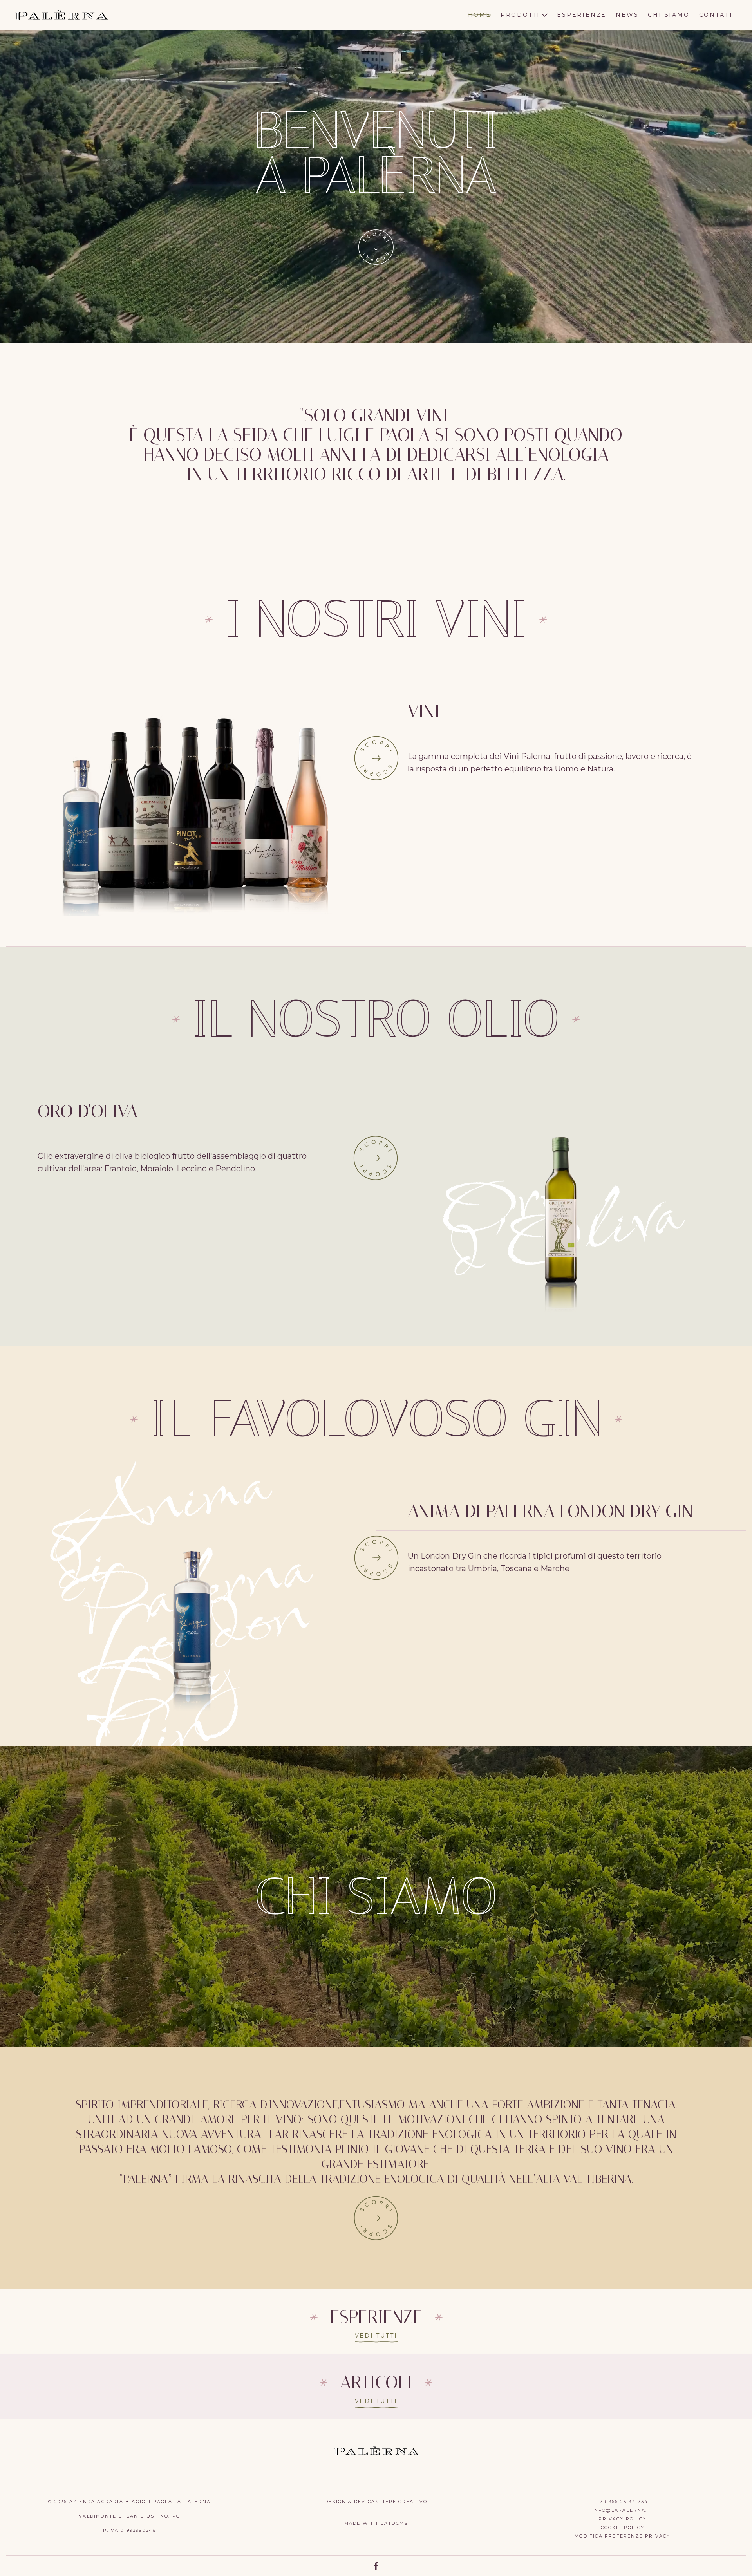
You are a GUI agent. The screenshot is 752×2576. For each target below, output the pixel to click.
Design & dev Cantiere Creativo (376, 2502)
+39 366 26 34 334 (622, 2502)
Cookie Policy (623, 2527)
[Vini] (376, 758)
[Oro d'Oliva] (376, 1158)
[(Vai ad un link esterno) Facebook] (376, 2566)
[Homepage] (61, 15)
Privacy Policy (622, 2519)
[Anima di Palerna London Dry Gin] (376, 1558)
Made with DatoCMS (376, 2523)
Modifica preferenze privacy (622, 2536)
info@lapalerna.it (623, 2510)
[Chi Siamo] (376, 2218)
